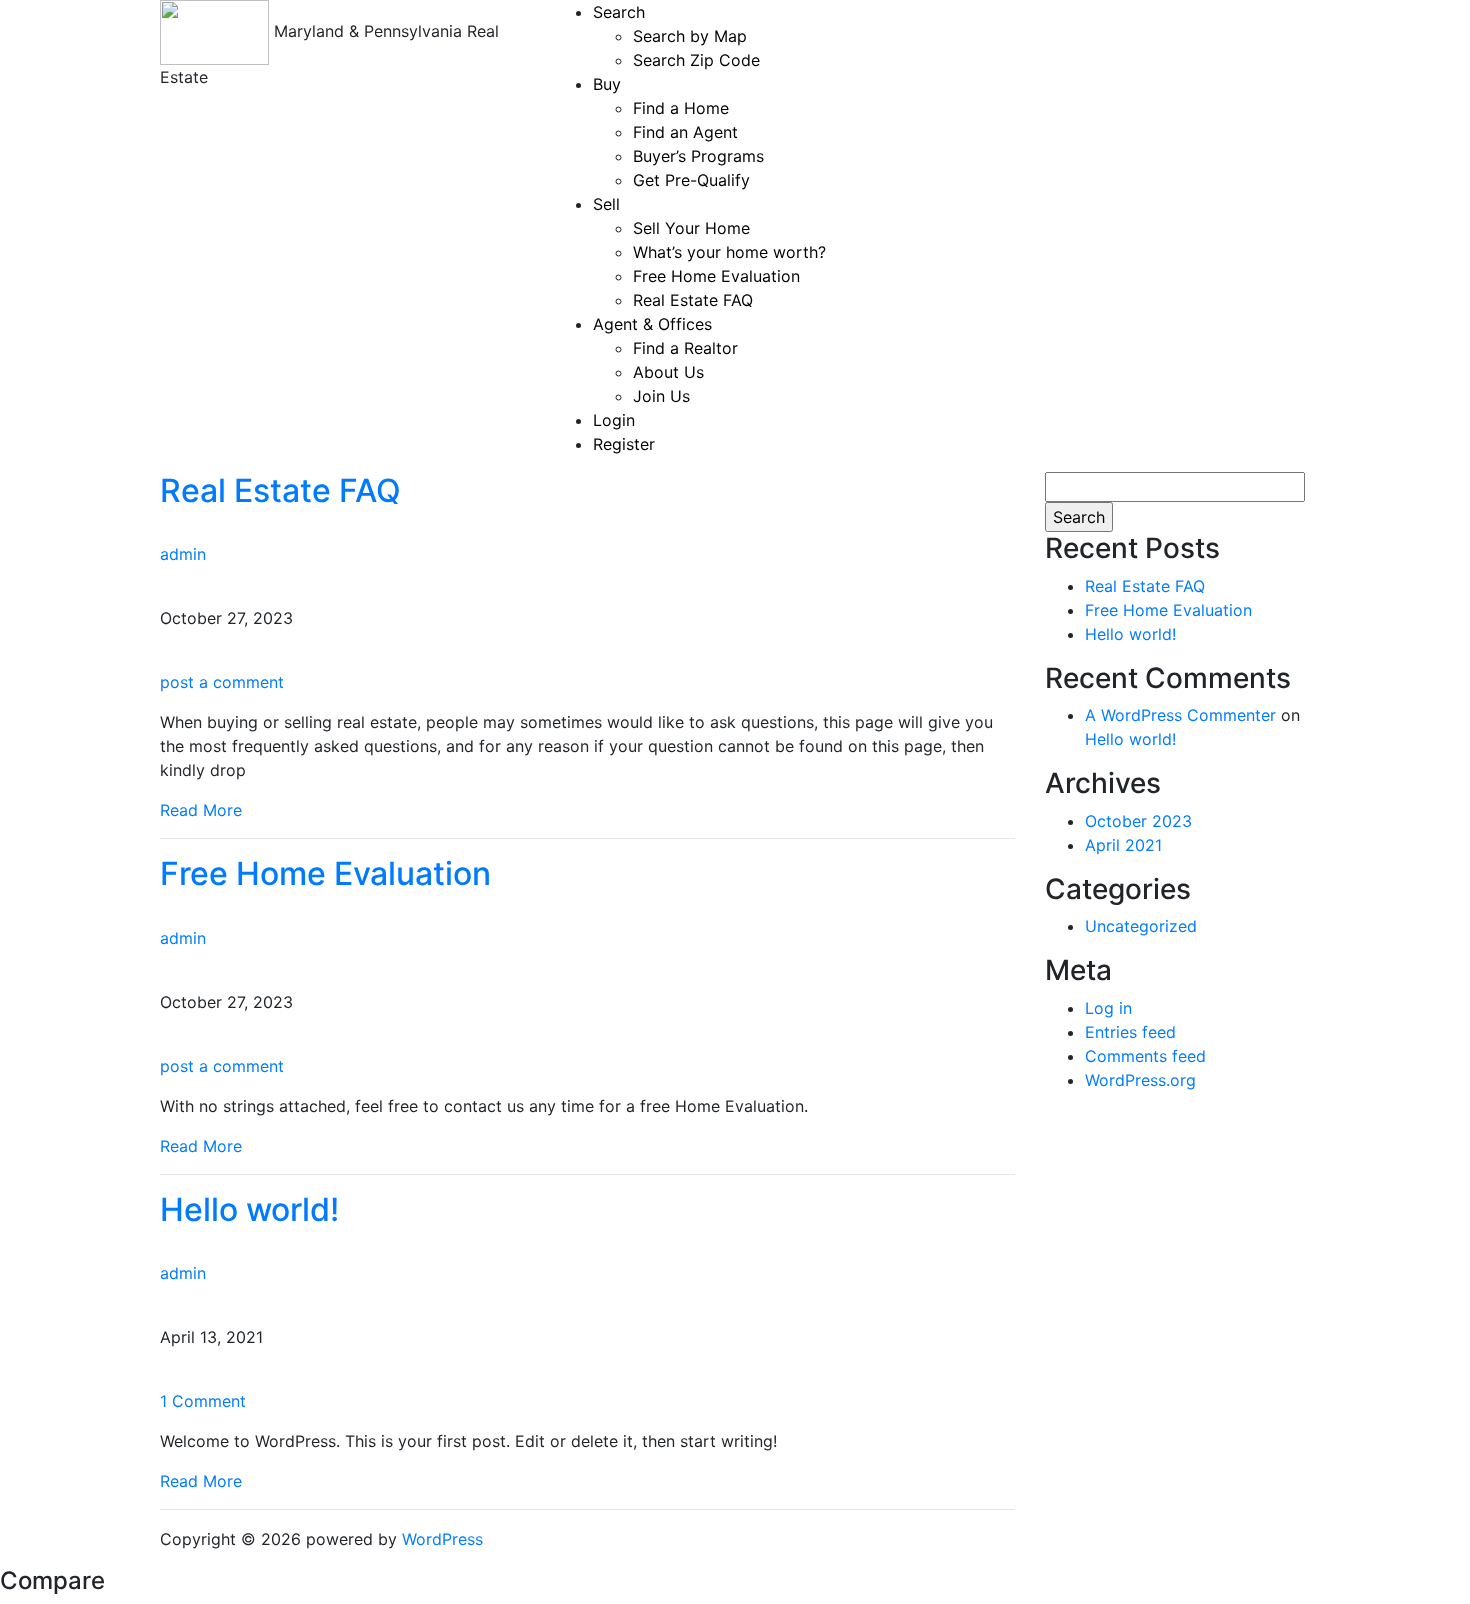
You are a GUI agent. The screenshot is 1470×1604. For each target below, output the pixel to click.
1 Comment (203, 1401)
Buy (607, 84)
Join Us (661, 396)
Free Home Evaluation (716, 276)
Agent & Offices (652, 324)
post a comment (222, 682)
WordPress (442, 1539)
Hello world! (249, 1209)
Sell (606, 204)
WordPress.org (1140, 1080)
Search (619, 12)
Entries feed (1130, 1032)
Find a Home (681, 108)
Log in (1108, 1008)
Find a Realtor (685, 348)
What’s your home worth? (729, 252)
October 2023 (1138, 821)
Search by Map (690, 36)
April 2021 (1123, 845)
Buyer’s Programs (698, 156)
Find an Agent (685, 132)
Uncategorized (1141, 926)
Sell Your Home (691, 228)
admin (183, 554)
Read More (201, 810)
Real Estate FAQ (693, 300)
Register (624, 444)
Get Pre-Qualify (691, 180)
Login (614, 420)
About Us (668, 372)
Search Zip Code (696, 60)
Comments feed (1145, 1056)
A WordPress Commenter (1180, 715)
